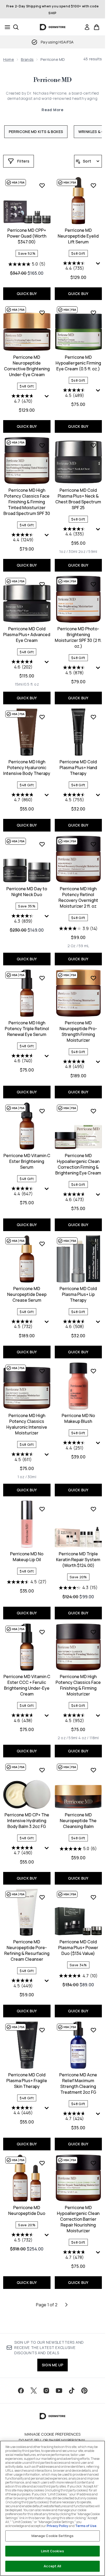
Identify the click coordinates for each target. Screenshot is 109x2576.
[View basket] (97, 27)
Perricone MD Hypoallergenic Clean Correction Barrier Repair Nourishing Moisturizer (78, 2219)
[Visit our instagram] (46, 2391)
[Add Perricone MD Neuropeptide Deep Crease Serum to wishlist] (42, 1244)
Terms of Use (86, 2526)
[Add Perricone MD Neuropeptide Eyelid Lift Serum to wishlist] (93, 185)
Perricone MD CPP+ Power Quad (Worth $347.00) (27, 236)
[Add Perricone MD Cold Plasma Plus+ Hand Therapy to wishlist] (93, 717)
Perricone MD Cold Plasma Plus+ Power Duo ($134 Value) (78, 1948)
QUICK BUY (27, 294)
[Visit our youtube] (59, 2391)
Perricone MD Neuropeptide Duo (27, 2210)
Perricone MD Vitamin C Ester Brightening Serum (27, 1161)
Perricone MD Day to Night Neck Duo (27, 892)
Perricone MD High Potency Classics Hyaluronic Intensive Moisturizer (27, 1424)
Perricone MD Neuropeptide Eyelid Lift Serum (78, 236)
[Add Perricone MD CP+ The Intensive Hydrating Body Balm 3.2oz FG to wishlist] (42, 1770)
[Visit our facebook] (21, 2391)
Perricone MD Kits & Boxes (36, 132)
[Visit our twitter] (34, 2391)
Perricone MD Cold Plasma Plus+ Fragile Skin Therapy (27, 2081)
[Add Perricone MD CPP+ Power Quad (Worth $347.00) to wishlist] (42, 185)
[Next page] (66, 2305)
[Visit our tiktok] (72, 2391)
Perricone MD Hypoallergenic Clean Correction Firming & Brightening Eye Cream (78, 1164)
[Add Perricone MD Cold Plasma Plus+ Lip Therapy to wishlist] (93, 1244)
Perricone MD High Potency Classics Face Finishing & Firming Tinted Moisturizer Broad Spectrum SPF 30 (27, 502)
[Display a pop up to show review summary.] (99, 265)
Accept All (52, 2566)
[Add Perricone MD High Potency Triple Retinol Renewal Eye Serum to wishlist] (42, 978)
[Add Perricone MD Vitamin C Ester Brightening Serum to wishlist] (42, 1111)
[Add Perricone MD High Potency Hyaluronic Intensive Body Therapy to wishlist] (42, 717)
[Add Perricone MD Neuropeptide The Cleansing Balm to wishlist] (93, 1770)
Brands (27, 59)
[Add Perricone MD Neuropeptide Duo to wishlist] (42, 2163)
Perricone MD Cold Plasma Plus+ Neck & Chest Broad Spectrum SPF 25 (78, 499)
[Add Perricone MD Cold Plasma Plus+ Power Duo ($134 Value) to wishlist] (93, 1897)
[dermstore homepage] (53, 27)
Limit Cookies (53, 2551)
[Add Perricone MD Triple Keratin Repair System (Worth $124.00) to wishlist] (93, 1509)
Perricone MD (53, 80)
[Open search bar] (16, 27)
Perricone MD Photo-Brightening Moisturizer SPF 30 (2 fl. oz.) (78, 637)
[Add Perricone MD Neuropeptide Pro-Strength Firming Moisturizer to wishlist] (93, 978)
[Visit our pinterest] (84, 2391)
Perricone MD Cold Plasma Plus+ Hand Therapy (78, 768)
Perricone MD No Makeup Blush (78, 1418)
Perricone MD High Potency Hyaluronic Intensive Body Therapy (27, 768)
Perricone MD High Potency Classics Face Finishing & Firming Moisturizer (78, 1685)
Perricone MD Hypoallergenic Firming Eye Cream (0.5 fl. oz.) (78, 363)
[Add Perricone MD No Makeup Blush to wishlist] (93, 1371)
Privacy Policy (57, 2526)
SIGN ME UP (53, 2365)
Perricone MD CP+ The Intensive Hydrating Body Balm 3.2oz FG (27, 1821)
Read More (52, 110)
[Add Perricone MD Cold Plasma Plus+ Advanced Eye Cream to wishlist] (42, 584)
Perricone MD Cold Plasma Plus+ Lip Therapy (78, 1294)
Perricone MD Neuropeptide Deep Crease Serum (27, 1294)
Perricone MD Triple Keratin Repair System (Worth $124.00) (78, 1560)
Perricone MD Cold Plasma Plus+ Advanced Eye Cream (27, 635)
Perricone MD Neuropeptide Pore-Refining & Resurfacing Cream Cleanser (27, 1950)
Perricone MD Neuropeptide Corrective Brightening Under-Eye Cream (27, 366)
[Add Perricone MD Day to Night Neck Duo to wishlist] (42, 844)
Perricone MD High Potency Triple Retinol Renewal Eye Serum (27, 1029)
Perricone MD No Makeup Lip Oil (27, 1557)
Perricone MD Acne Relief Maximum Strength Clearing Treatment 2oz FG (78, 2083)
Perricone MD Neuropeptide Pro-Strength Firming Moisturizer (78, 1031)
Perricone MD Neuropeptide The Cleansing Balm (78, 1821)
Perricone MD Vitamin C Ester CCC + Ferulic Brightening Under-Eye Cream (27, 1685)
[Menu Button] (6, 27)
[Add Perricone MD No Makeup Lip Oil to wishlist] (42, 1509)
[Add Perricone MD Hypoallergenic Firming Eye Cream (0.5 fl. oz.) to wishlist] (93, 313)
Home (9, 59)
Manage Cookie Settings (53, 2536)
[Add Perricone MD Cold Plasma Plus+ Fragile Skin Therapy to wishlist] (42, 2030)
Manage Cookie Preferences (53, 2434)
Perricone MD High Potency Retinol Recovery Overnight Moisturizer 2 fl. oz (78, 897)
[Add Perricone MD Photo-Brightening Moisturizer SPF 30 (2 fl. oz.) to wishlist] (93, 584)
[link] (87, 27)
